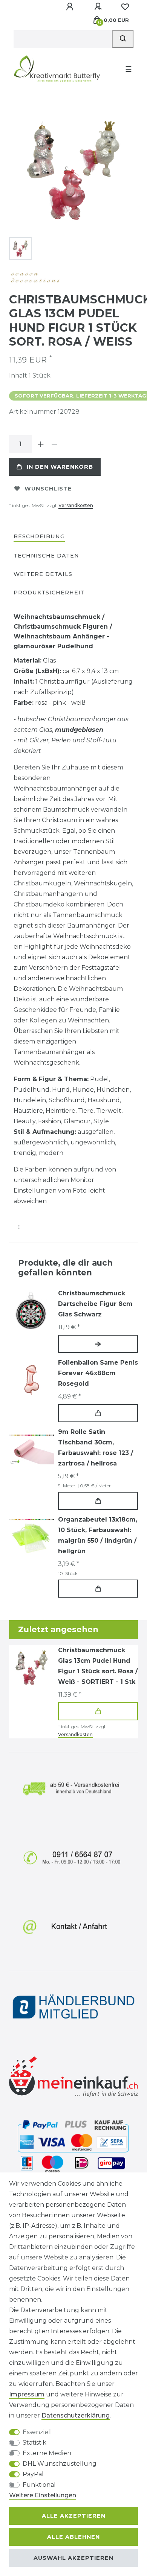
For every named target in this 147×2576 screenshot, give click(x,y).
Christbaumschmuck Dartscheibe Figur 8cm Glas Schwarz (95, 1304)
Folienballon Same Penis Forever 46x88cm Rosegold (98, 1373)
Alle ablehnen (73, 2537)
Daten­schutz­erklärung (76, 2415)
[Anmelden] (70, 7)
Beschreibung (39, 536)
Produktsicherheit (49, 593)
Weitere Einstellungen (43, 2495)
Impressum (27, 2394)
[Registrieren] (99, 7)
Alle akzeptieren (74, 2516)
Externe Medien (47, 2453)
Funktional (39, 2485)
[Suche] (123, 39)
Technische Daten (46, 556)
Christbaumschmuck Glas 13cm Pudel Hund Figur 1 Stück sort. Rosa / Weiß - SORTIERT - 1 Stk (98, 1666)
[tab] (39, 537)
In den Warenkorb (60, 467)
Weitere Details (43, 574)
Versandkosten (76, 505)
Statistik (34, 2443)
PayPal (33, 2474)
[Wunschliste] (125, 7)
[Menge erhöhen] (41, 444)
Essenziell (37, 2432)
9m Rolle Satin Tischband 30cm (96, 1448)
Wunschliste (48, 489)
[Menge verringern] (54, 444)
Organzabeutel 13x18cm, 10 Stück (98, 1535)
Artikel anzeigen (98, 1344)
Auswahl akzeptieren (73, 2558)
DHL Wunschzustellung (60, 2464)
